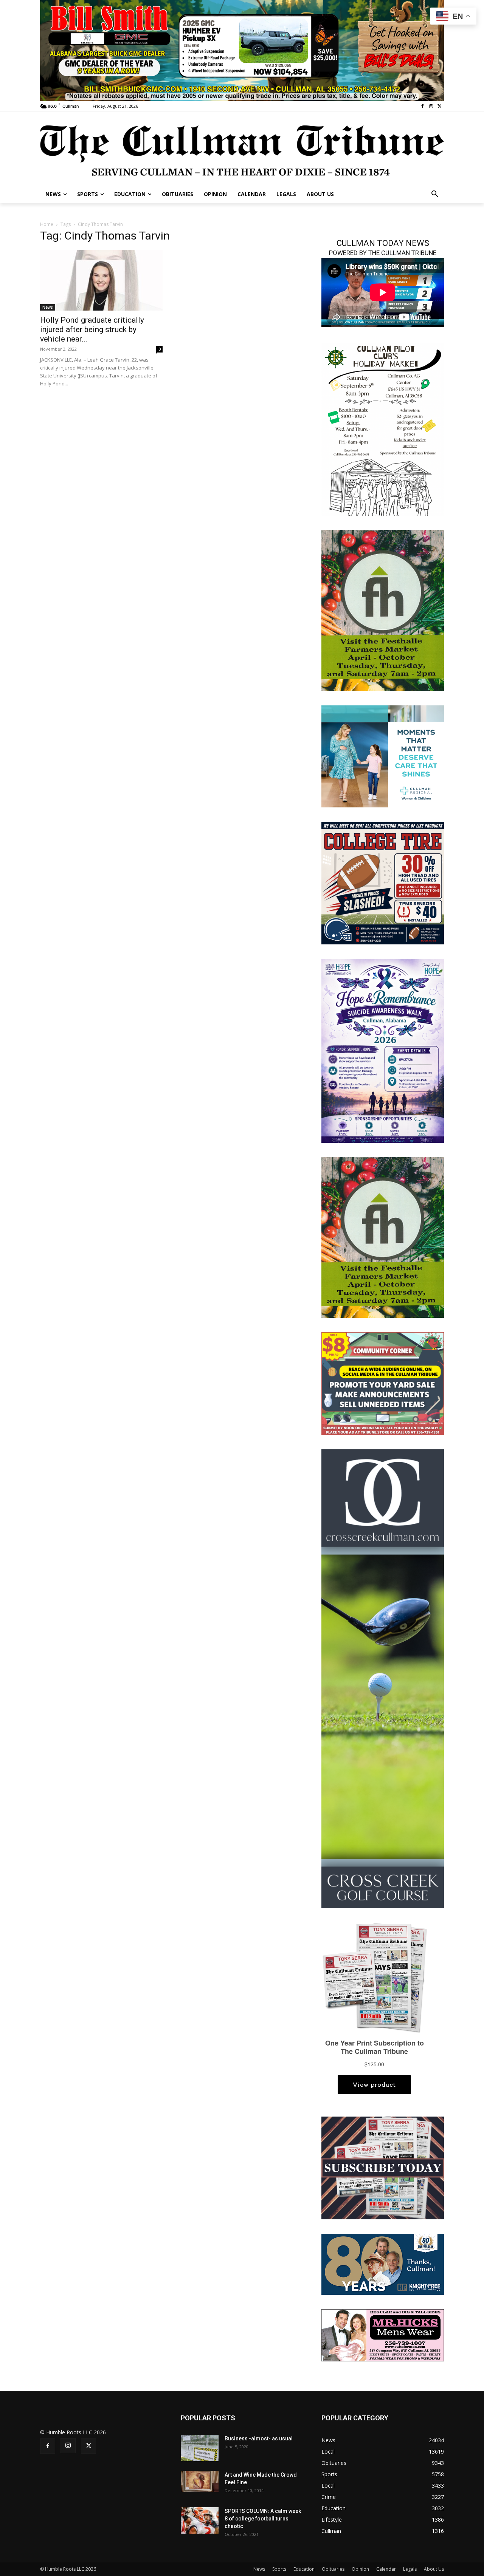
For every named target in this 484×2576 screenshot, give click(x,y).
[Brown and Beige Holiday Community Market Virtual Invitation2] (383, 429)
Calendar (386, 2569)
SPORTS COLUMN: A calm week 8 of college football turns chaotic (263, 2519)
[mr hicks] (383, 2335)
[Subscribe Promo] (383, 2167)
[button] (435, 194)
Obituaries (333, 2569)
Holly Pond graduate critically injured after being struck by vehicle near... (92, 329)
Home (47, 224)
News (48, 307)
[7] (242, 50)
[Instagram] (431, 106)
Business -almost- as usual (259, 2438)
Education (304, 2569)
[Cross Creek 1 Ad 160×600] (383, 1678)
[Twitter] (440, 106)
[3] (383, 756)
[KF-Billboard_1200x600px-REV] (383, 2264)
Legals (410, 2569)
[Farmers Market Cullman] (383, 610)
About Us (434, 2569)
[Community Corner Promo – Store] (383, 1383)
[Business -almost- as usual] (200, 2448)
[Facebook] (423, 106)
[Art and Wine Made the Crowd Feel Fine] (200, 2482)
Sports (279, 2569)
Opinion (360, 2569)
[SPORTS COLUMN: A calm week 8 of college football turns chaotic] (200, 2520)
